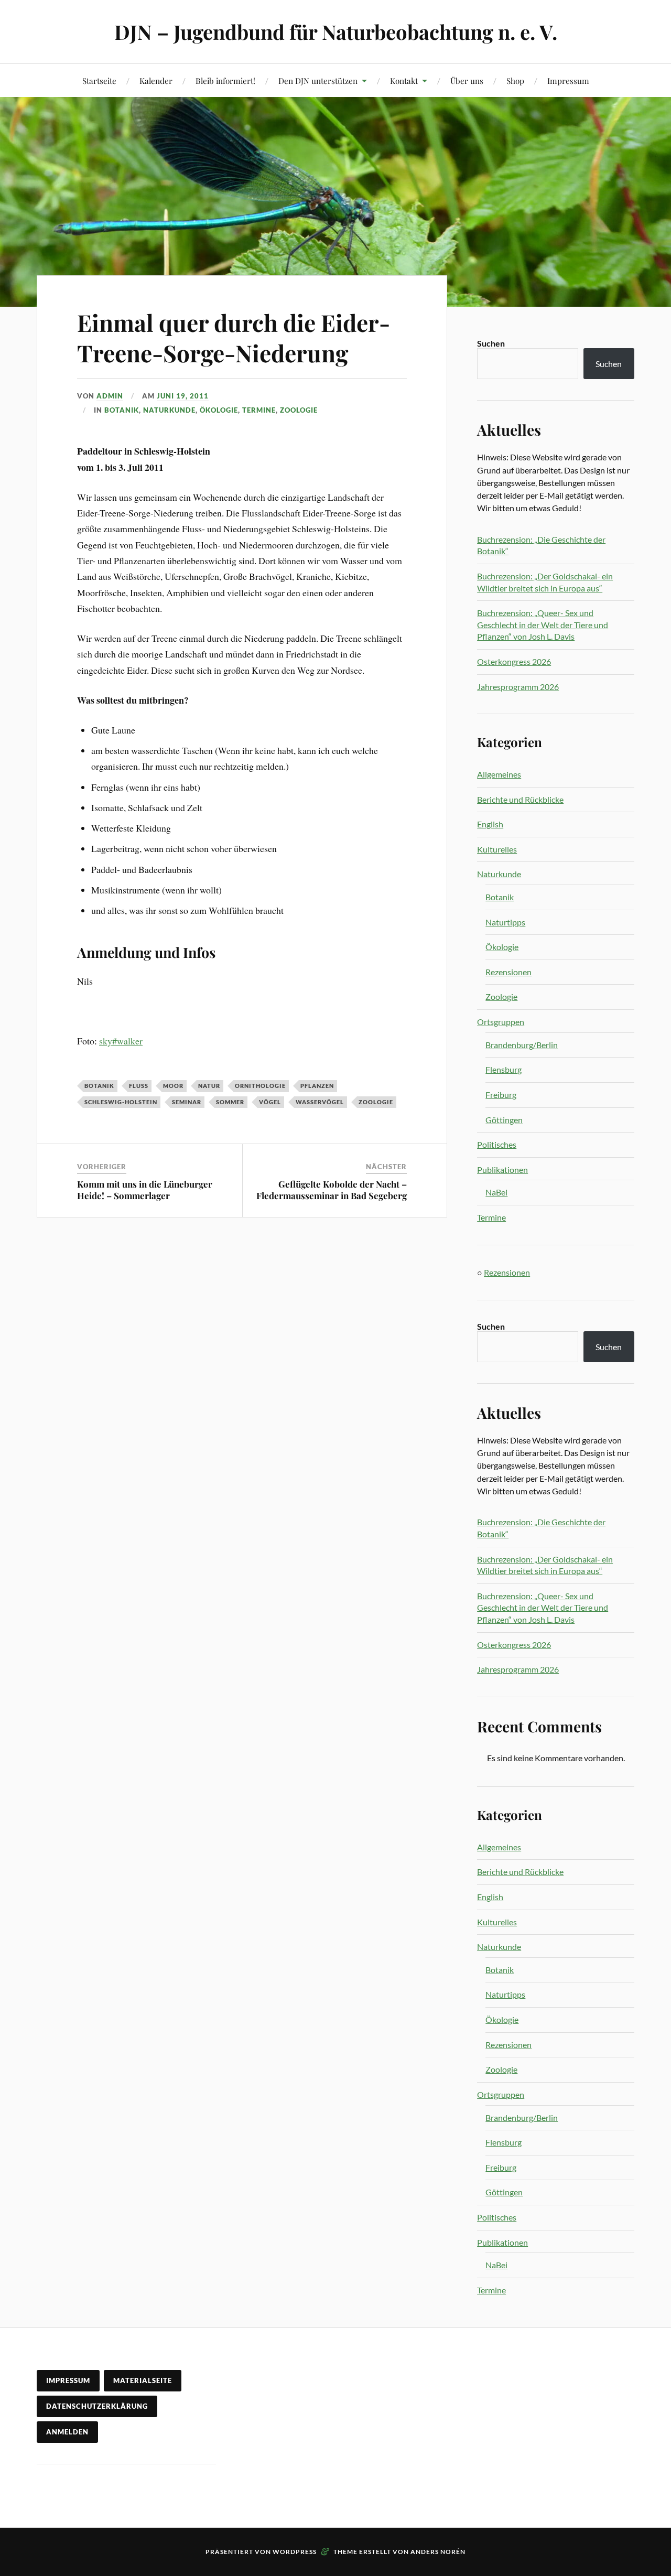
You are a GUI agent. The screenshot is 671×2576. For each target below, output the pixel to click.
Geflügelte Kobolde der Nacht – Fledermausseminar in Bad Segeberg (332, 1190)
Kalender (156, 80)
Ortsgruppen (501, 1022)
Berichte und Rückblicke (520, 799)
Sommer (230, 1102)
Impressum (568, 80)
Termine (259, 410)
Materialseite (143, 2380)
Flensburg (504, 1069)
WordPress (295, 2552)
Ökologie (219, 410)
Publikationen (502, 1170)
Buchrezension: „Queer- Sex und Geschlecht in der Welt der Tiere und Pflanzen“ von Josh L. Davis (543, 624)
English (490, 824)
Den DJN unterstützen (318, 80)
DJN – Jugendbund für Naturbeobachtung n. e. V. (336, 32)
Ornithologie (260, 1086)
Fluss (139, 1086)
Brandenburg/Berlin (522, 1045)
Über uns (467, 80)
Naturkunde (169, 410)
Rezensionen (508, 972)
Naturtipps (505, 922)
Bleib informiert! (225, 80)
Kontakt (404, 80)
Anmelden (67, 2432)
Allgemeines (499, 774)
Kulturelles (497, 849)
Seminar (187, 1102)
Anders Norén (438, 2552)
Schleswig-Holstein (121, 1102)
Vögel (270, 1102)
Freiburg (501, 1095)
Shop (515, 80)
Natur (209, 1086)
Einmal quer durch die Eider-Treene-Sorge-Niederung (234, 337)
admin (110, 396)
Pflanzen (317, 1086)
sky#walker (121, 1041)
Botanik (122, 410)
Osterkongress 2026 (514, 661)
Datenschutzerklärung (97, 2406)
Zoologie (299, 410)
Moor (173, 1086)
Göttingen (504, 1120)
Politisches (497, 1144)
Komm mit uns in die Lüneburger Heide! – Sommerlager (145, 1190)
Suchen (491, 343)
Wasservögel (320, 1102)
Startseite (99, 80)
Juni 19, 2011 (183, 396)
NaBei (496, 1192)
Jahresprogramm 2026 (518, 687)
